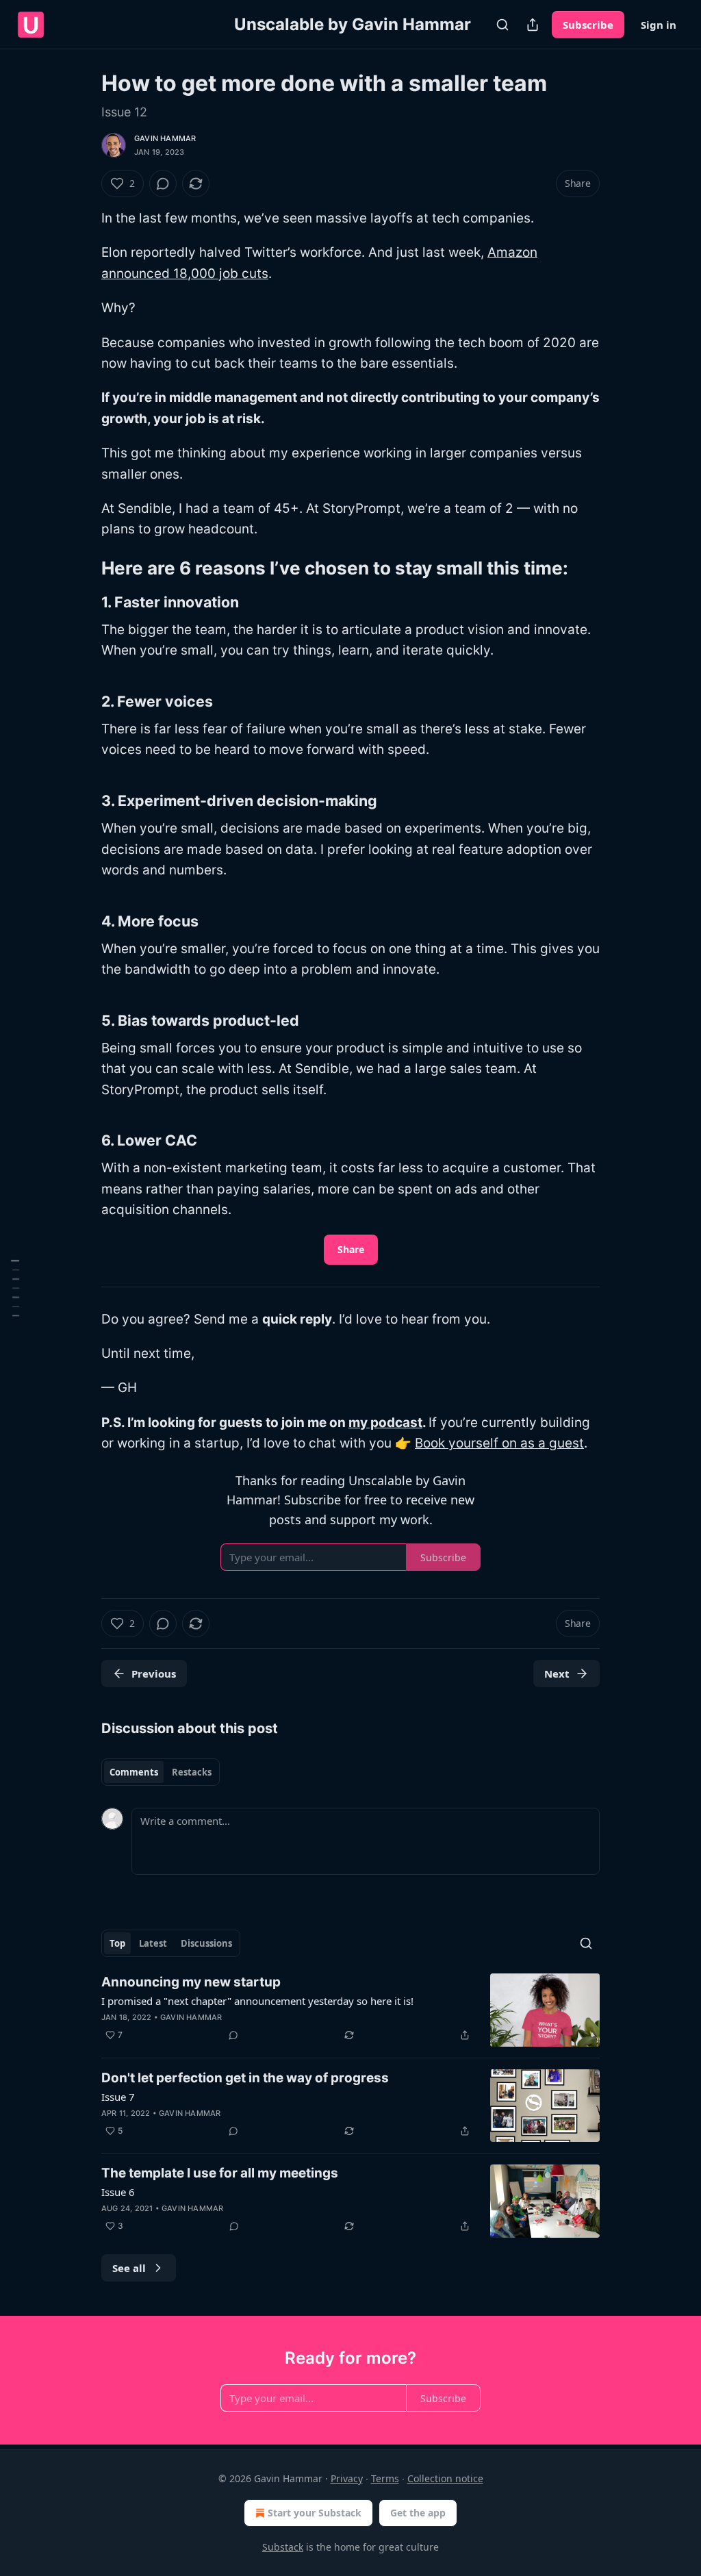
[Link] (82, 568)
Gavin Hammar (165, 138)
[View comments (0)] (163, 184)
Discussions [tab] (206, 1943)
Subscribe (588, 25)
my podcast (385, 1423)
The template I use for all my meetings (220, 2173)
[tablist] (161, 1772)
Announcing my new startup (191, 1982)
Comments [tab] (134, 1772)
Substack (283, 2547)
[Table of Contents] (15, 1288)
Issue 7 (118, 2097)
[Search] (502, 25)
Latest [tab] (153, 1943)
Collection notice (445, 2478)
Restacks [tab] (192, 1772)
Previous (154, 1674)
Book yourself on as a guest (499, 1443)
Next (557, 1674)
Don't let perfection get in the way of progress (245, 2078)
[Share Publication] (533, 25)
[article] (350, 2010)
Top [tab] (117, 1943)
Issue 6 (118, 2192)
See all (129, 2268)
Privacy (347, 2478)
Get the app (418, 2513)
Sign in (659, 25)
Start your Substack (315, 2513)
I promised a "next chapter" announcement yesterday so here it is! (257, 2001)
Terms (385, 2478)
